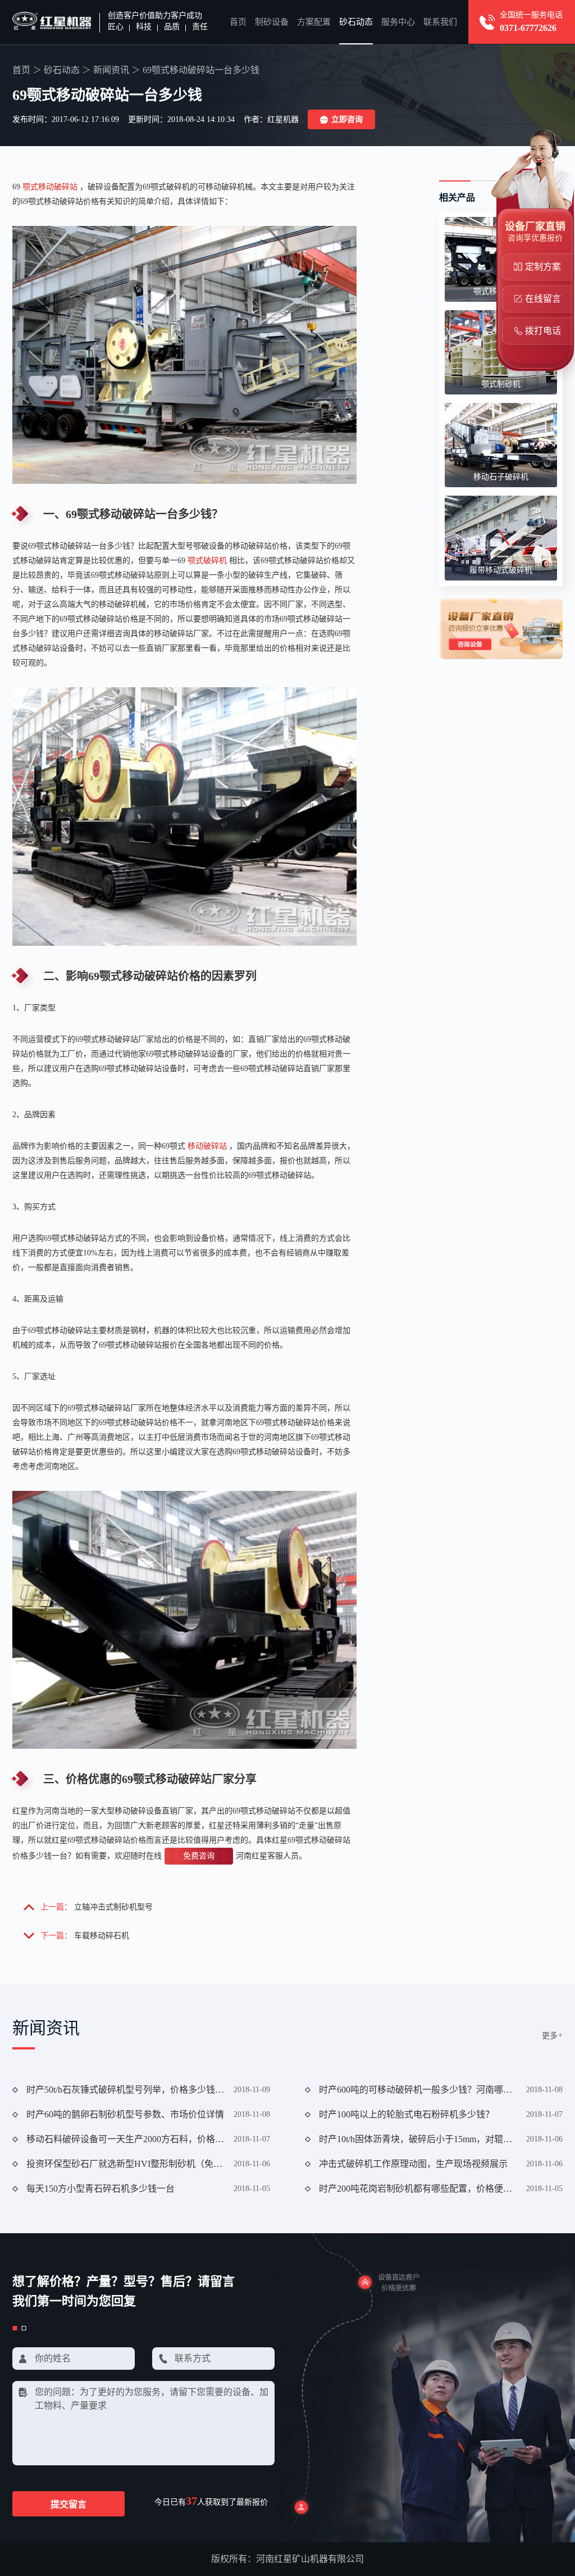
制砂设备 (272, 22)
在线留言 (543, 299)
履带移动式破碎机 (501, 570)
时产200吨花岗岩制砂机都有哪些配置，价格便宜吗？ (418, 2189)
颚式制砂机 (501, 384)
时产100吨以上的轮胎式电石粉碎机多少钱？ (407, 2114)
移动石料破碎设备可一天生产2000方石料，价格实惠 (126, 2139)
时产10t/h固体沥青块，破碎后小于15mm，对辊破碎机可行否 (418, 2139)
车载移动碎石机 (102, 1936)
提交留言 (69, 2504)
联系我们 (440, 22)
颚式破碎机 (207, 561)
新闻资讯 (111, 70)
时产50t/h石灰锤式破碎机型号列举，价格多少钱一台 (126, 2090)
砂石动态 (356, 22)
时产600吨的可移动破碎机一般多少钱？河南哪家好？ (418, 2090)
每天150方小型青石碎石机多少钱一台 (101, 2189)
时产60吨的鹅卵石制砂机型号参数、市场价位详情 (125, 2114)
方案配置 (314, 22)
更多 (552, 2036)
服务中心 (398, 22)
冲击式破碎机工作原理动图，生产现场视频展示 (413, 2164)
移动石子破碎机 (501, 477)
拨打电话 (543, 331)
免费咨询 (199, 1856)
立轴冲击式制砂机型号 (113, 1907)
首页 (238, 22)
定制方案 (543, 267)
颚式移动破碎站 (50, 187)
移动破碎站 (207, 1146)
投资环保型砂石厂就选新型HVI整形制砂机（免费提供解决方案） (126, 2164)
